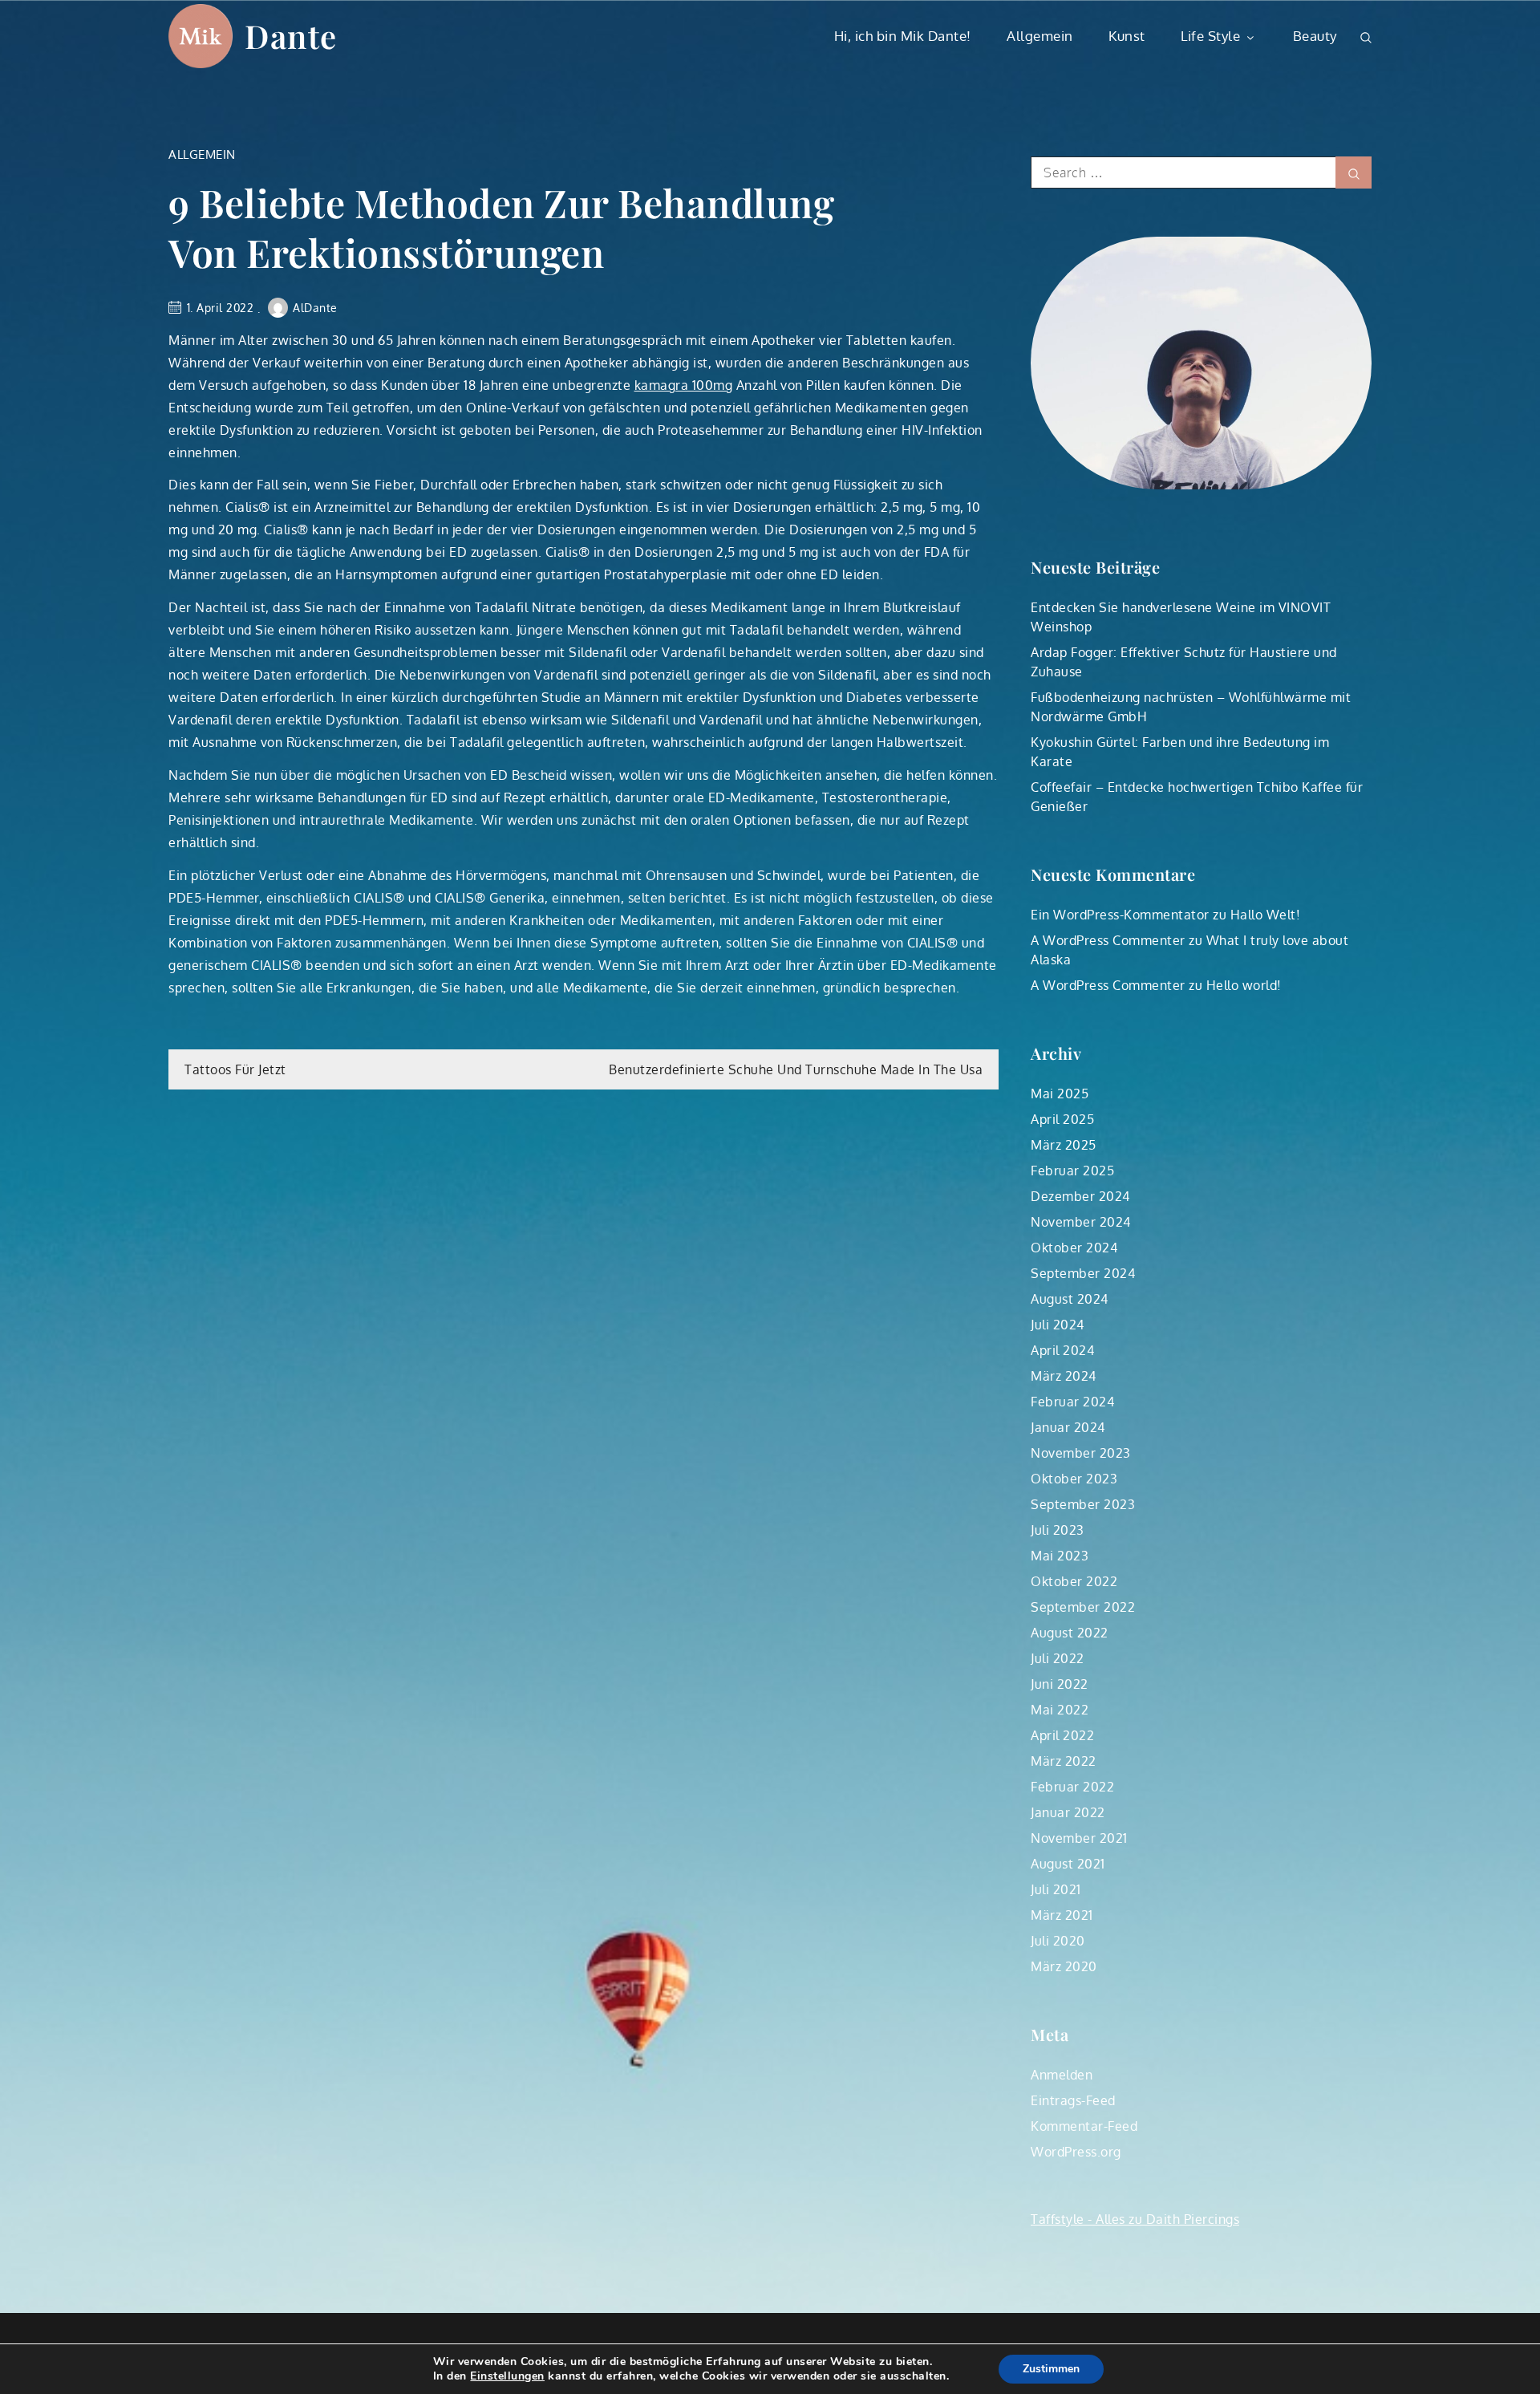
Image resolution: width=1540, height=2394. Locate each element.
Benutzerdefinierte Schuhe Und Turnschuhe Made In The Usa (796, 1069)
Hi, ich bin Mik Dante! (903, 36)
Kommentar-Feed (1084, 2126)
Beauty (1315, 36)
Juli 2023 (1058, 1530)
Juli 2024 (1058, 1325)
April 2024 (1062, 1350)
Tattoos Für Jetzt (235, 1069)
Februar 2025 (1072, 1171)
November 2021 (1079, 1838)
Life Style (1210, 36)
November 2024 (1081, 1222)
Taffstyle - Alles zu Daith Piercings (1135, 2219)
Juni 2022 (1060, 1684)
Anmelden (1062, 2075)
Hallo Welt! (1266, 915)
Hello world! (1244, 985)
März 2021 (1062, 1915)
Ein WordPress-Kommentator (1120, 915)
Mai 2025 (1060, 1094)
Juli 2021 (1056, 1889)
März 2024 (1064, 1376)
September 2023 (1083, 1504)
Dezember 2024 (1080, 1196)
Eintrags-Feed (1073, 2100)
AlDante (315, 308)
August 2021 (1068, 1864)
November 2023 (1081, 1453)
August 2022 (1070, 1633)
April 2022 (1062, 1735)
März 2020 (1064, 1966)
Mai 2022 (1060, 1710)
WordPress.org (1076, 2152)
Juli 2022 (1058, 1658)
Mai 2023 (1060, 1556)
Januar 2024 (1068, 1427)
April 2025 (1062, 1119)
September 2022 (1083, 1607)
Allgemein (1040, 36)
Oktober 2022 (1074, 1581)
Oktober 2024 (1074, 1248)
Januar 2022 (1068, 1812)
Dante (291, 36)
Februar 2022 (1072, 1787)
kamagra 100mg (684, 385)
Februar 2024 (1072, 1402)
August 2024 (1070, 1299)
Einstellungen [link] (507, 2376)
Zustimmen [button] (1051, 2369)
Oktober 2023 (1074, 1479)
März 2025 (1064, 1145)
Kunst (1127, 36)
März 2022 (1064, 1761)
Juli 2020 (1058, 1941)
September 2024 (1083, 1273)
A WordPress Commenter (1108, 940)
